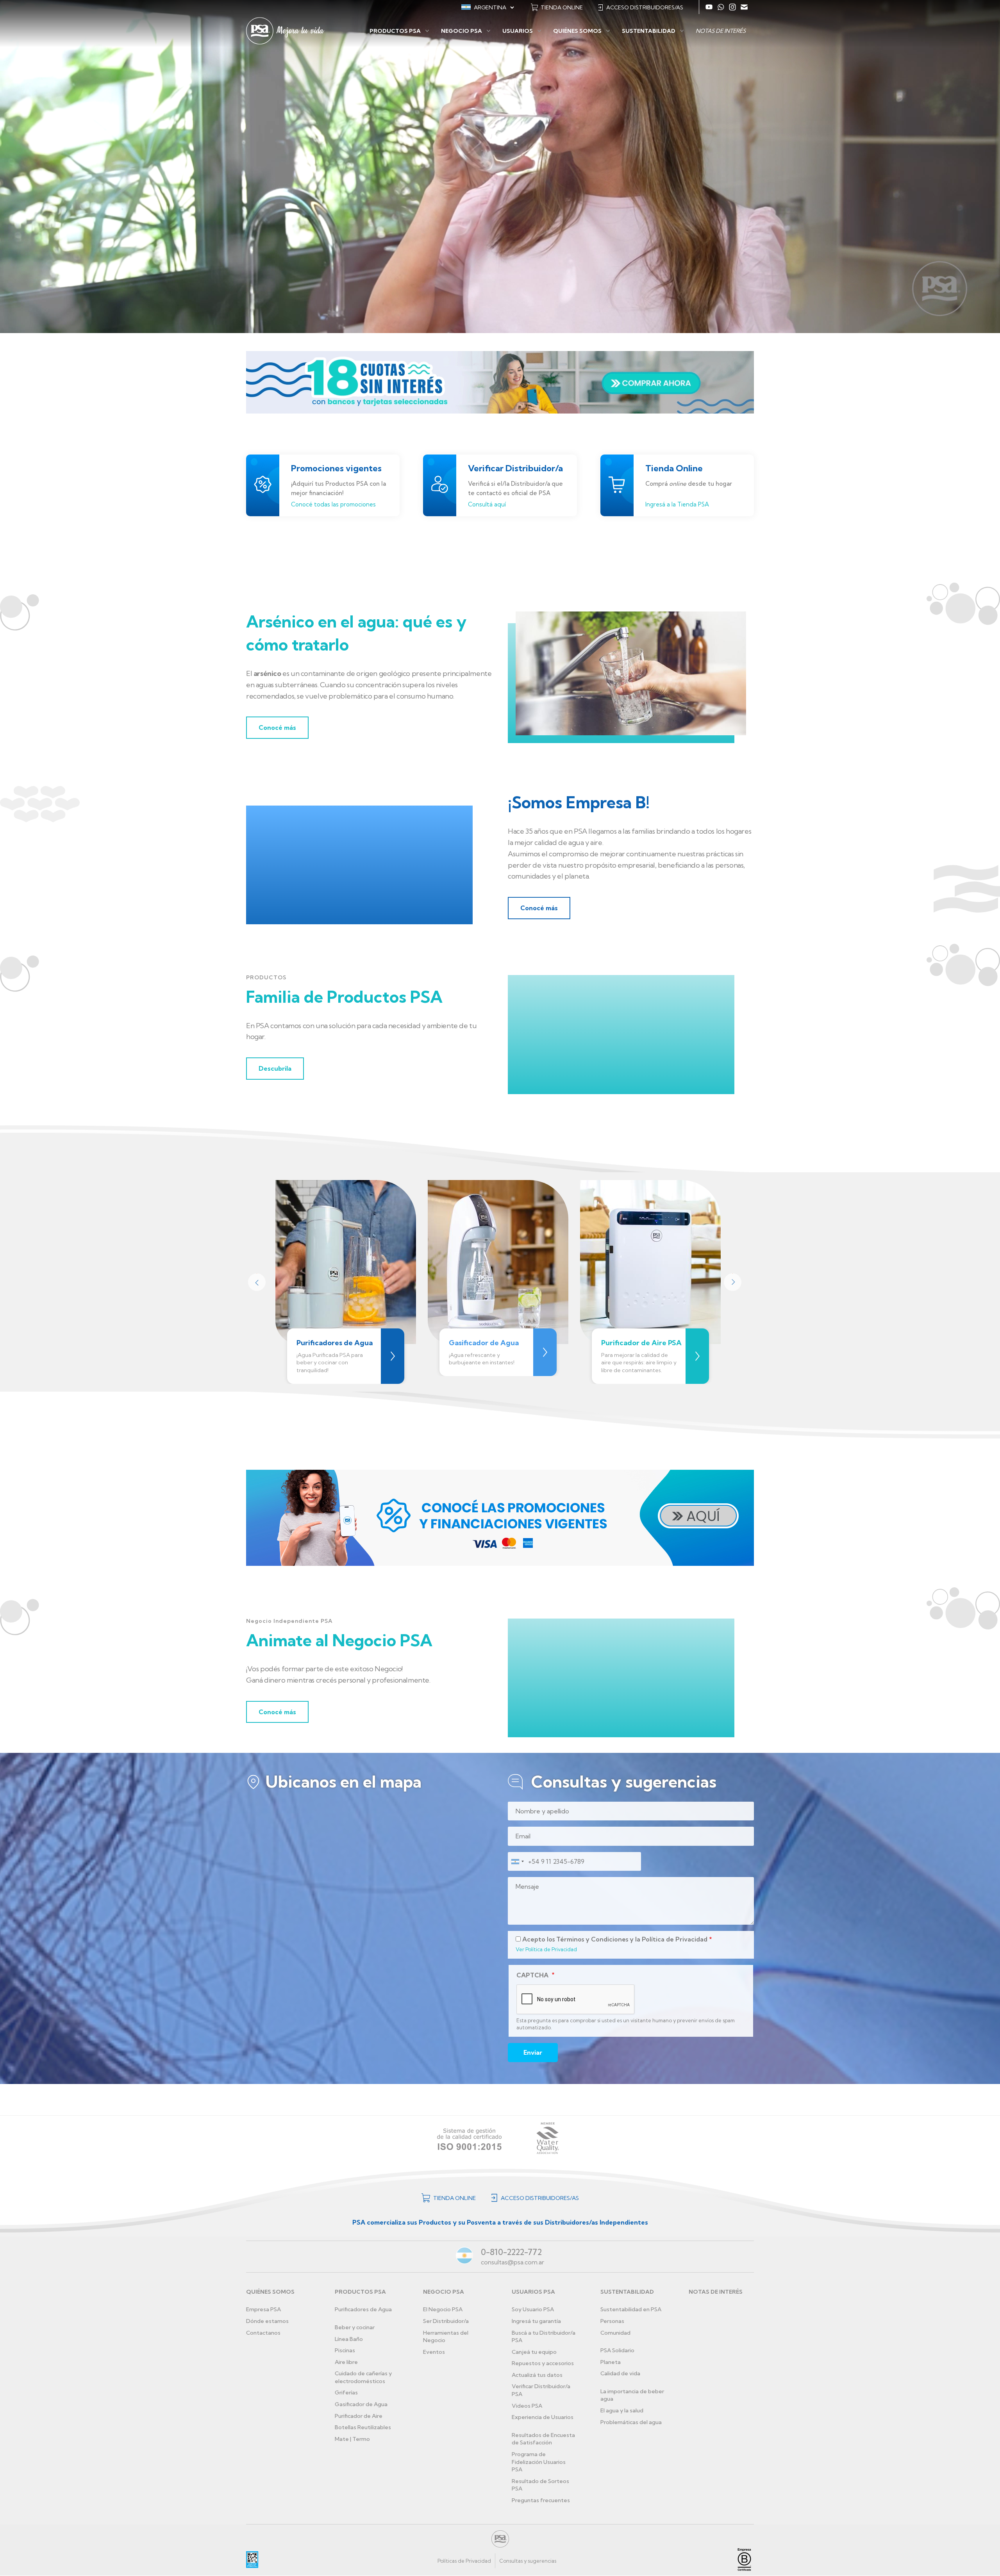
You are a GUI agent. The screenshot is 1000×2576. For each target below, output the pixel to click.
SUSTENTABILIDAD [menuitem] (649, 31)
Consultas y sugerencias (528, 2561)
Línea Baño (349, 2339)
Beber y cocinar (355, 2327)
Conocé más (277, 727)
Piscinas (345, 2350)
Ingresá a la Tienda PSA (677, 504)
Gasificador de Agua (361, 2404)
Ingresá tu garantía (536, 2321)
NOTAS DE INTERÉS (716, 2292)
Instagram (732, 7)
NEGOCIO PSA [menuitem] (462, 31)
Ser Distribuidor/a (446, 2321)
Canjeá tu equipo (534, 2352)
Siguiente (732, 1282)
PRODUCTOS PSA (360, 2292)
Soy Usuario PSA (533, 2309)
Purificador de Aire (359, 2416)
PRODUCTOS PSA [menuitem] (395, 31)
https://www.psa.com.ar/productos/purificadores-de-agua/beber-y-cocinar (393, 1356)
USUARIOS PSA (533, 2292)
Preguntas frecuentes (541, 2500)
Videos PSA (527, 2406)
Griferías (346, 2392)
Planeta (611, 2362)
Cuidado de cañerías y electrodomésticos (363, 2377)
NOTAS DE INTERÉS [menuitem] (721, 31)
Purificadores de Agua (363, 2309)
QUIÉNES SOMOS (270, 2292)
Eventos (434, 2352)
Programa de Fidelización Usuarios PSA (539, 2462)
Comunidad (615, 2333)
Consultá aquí (487, 504)
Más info (697, 1356)
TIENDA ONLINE (562, 7)
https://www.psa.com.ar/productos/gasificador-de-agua (545, 1352)
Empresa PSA (263, 2309)
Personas (612, 2321)
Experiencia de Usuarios (543, 2417)
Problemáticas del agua (631, 2422)
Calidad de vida (620, 2373)
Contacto (744, 7)
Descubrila (275, 1068)
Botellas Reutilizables (363, 2427)
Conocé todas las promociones (333, 504)
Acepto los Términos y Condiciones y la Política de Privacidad (615, 1939)
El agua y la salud (622, 2410)
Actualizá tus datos (537, 2375)
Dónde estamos (267, 2321)
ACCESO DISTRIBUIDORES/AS (645, 7)
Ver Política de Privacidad (546, 1949)
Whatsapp (721, 7)
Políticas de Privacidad (464, 2561)
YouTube (709, 7)
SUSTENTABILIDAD (627, 2292)
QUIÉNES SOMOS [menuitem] (577, 31)
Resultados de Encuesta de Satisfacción (543, 2439)
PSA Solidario (617, 2350)
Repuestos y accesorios (543, 2363)
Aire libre (346, 2362)
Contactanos (263, 2333)
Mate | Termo (352, 2439)
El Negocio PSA (443, 2309)
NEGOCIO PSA (444, 2292)
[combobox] (517, 1861)
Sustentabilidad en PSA (631, 2309)
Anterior (256, 1282)
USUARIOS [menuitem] (518, 31)
